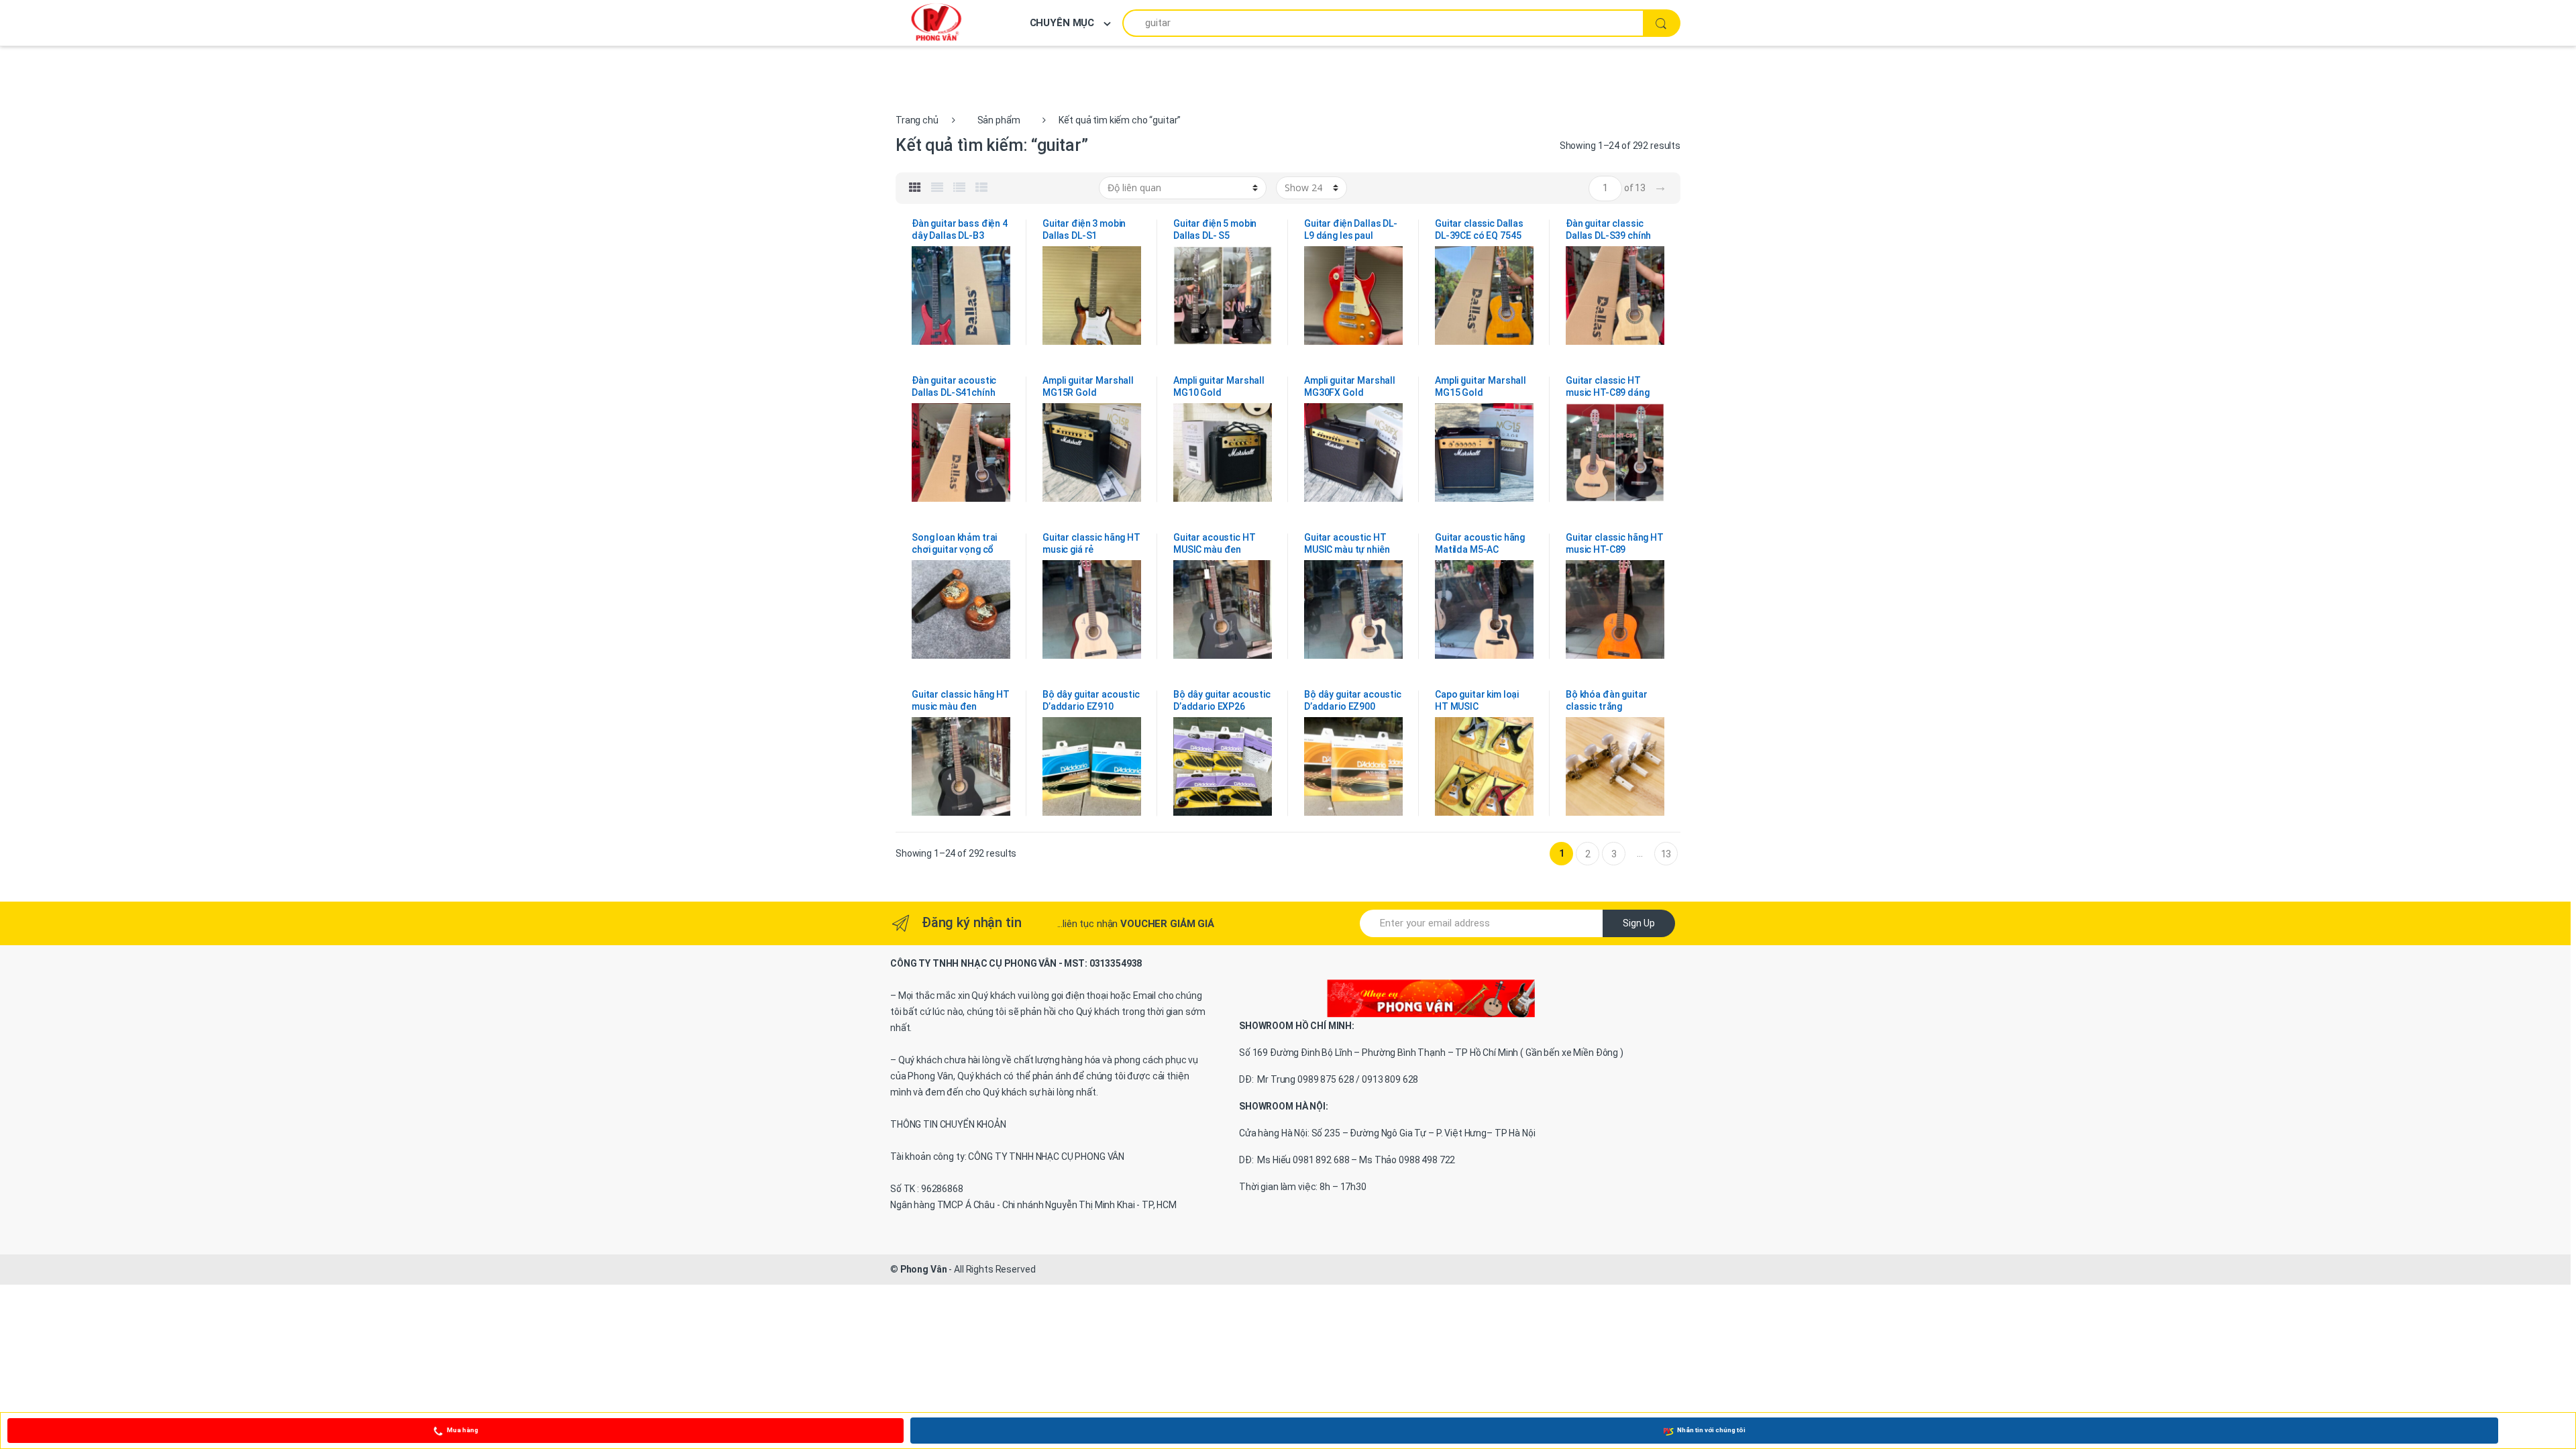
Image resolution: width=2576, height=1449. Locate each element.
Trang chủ (917, 120)
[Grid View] (915, 188)
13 (1666, 854)
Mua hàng (463, 1430)
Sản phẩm (999, 120)
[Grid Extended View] (937, 188)
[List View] (959, 188)
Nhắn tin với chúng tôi (1711, 1430)
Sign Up (1639, 923)
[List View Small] (981, 188)
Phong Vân (924, 1269)
